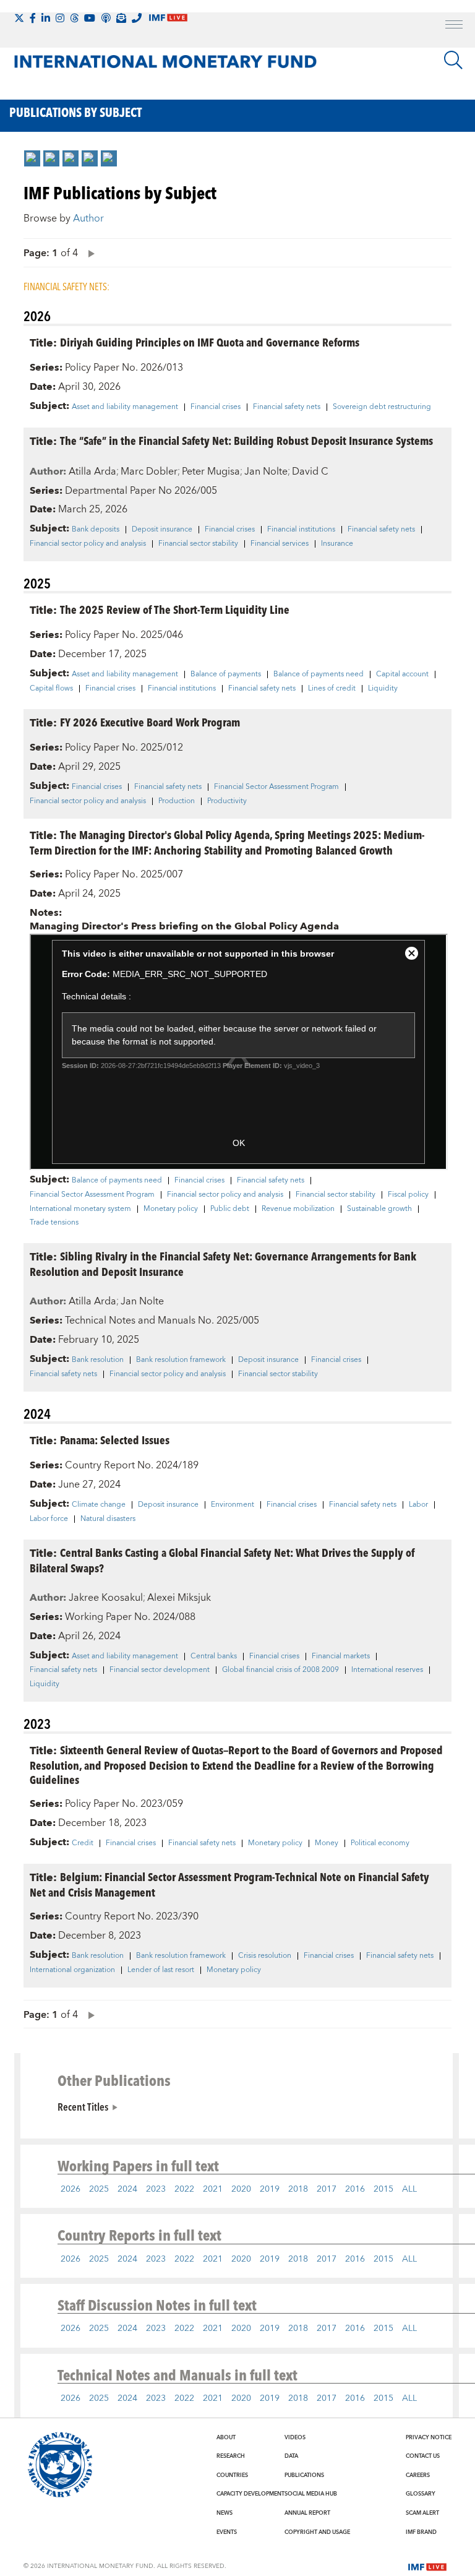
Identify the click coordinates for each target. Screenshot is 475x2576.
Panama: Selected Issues (115, 1440)
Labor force (49, 1519)
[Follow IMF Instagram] (60, 18)
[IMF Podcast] (106, 18)
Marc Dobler (149, 472)
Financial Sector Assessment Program (276, 787)
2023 (156, 2189)
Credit (83, 1843)
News (225, 2513)
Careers (418, 2475)
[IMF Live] (427, 2565)
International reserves (387, 1670)
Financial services (280, 544)
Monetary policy (171, 1209)
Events (227, 2532)
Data (291, 2456)
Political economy (380, 1843)
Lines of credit (332, 689)
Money (327, 1843)
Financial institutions (301, 530)
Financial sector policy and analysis (88, 544)
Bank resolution (98, 1360)
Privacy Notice (429, 2437)
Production (177, 801)
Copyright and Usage (317, 2532)
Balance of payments (226, 674)
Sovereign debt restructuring (382, 407)
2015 (383, 2189)
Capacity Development (250, 2494)
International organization (72, 1970)
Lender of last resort (161, 1970)
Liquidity (383, 689)
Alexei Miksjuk (179, 1598)
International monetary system (80, 1209)
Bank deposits (96, 530)
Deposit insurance (162, 530)
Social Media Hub (311, 2494)
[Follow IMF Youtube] (90, 18)
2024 (127, 2189)
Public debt (230, 1209)
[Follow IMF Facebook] (33, 18)
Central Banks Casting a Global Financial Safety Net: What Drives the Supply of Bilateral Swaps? (222, 1560)
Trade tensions (54, 1223)
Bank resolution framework (181, 1360)
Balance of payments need (319, 674)
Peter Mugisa (211, 472)
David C (310, 472)
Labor (418, 1505)
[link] (32, 158)
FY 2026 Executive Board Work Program (150, 722)
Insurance (337, 544)
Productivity (227, 801)
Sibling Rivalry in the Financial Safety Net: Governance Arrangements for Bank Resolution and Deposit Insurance (223, 1264)
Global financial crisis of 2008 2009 (280, 1670)
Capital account (402, 674)
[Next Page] (88, 253)
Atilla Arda (92, 472)
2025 (99, 2189)
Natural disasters (108, 1519)
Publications (304, 2475)
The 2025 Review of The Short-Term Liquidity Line (175, 609)
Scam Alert (422, 2513)
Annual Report (307, 2513)
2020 (241, 2189)
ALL (409, 2189)
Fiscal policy (408, 1195)
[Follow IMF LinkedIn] (46, 18)
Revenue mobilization (298, 1209)
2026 (71, 2189)
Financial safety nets (287, 407)
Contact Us (423, 2456)
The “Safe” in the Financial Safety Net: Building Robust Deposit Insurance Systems (246, 440)
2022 (184, 2189)
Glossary (421, 2494)
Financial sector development (160, 1670)
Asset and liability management (125, 407)
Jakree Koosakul (106, 1598)
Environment (233, 1505)
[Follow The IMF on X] (19, 18)
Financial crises (216, 407)
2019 (270, 2189)
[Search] (453, 60)
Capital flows (51, 689)
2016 (355, 2189)
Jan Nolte (266, 472)
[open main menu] (454, 26)
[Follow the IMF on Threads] (74, 18)
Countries (232, 2475)
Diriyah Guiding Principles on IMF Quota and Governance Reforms (210, 342)
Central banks (214, 1656)
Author (88, 218)
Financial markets (341, 1656)
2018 (298, 2189)
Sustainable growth (379, 1209)
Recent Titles (83, 2106)
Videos (295, 2437)
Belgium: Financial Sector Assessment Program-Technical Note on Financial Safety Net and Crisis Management (229, 1884)
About (226, 2437)
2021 (213, 2189)
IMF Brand (421, 2532)
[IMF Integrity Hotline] (137, 18)
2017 (327, 2189)
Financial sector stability (198, 544)
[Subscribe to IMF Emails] (121, 18)
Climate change (99, 1505)
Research (231, 2456)
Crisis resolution (265, 1956)
